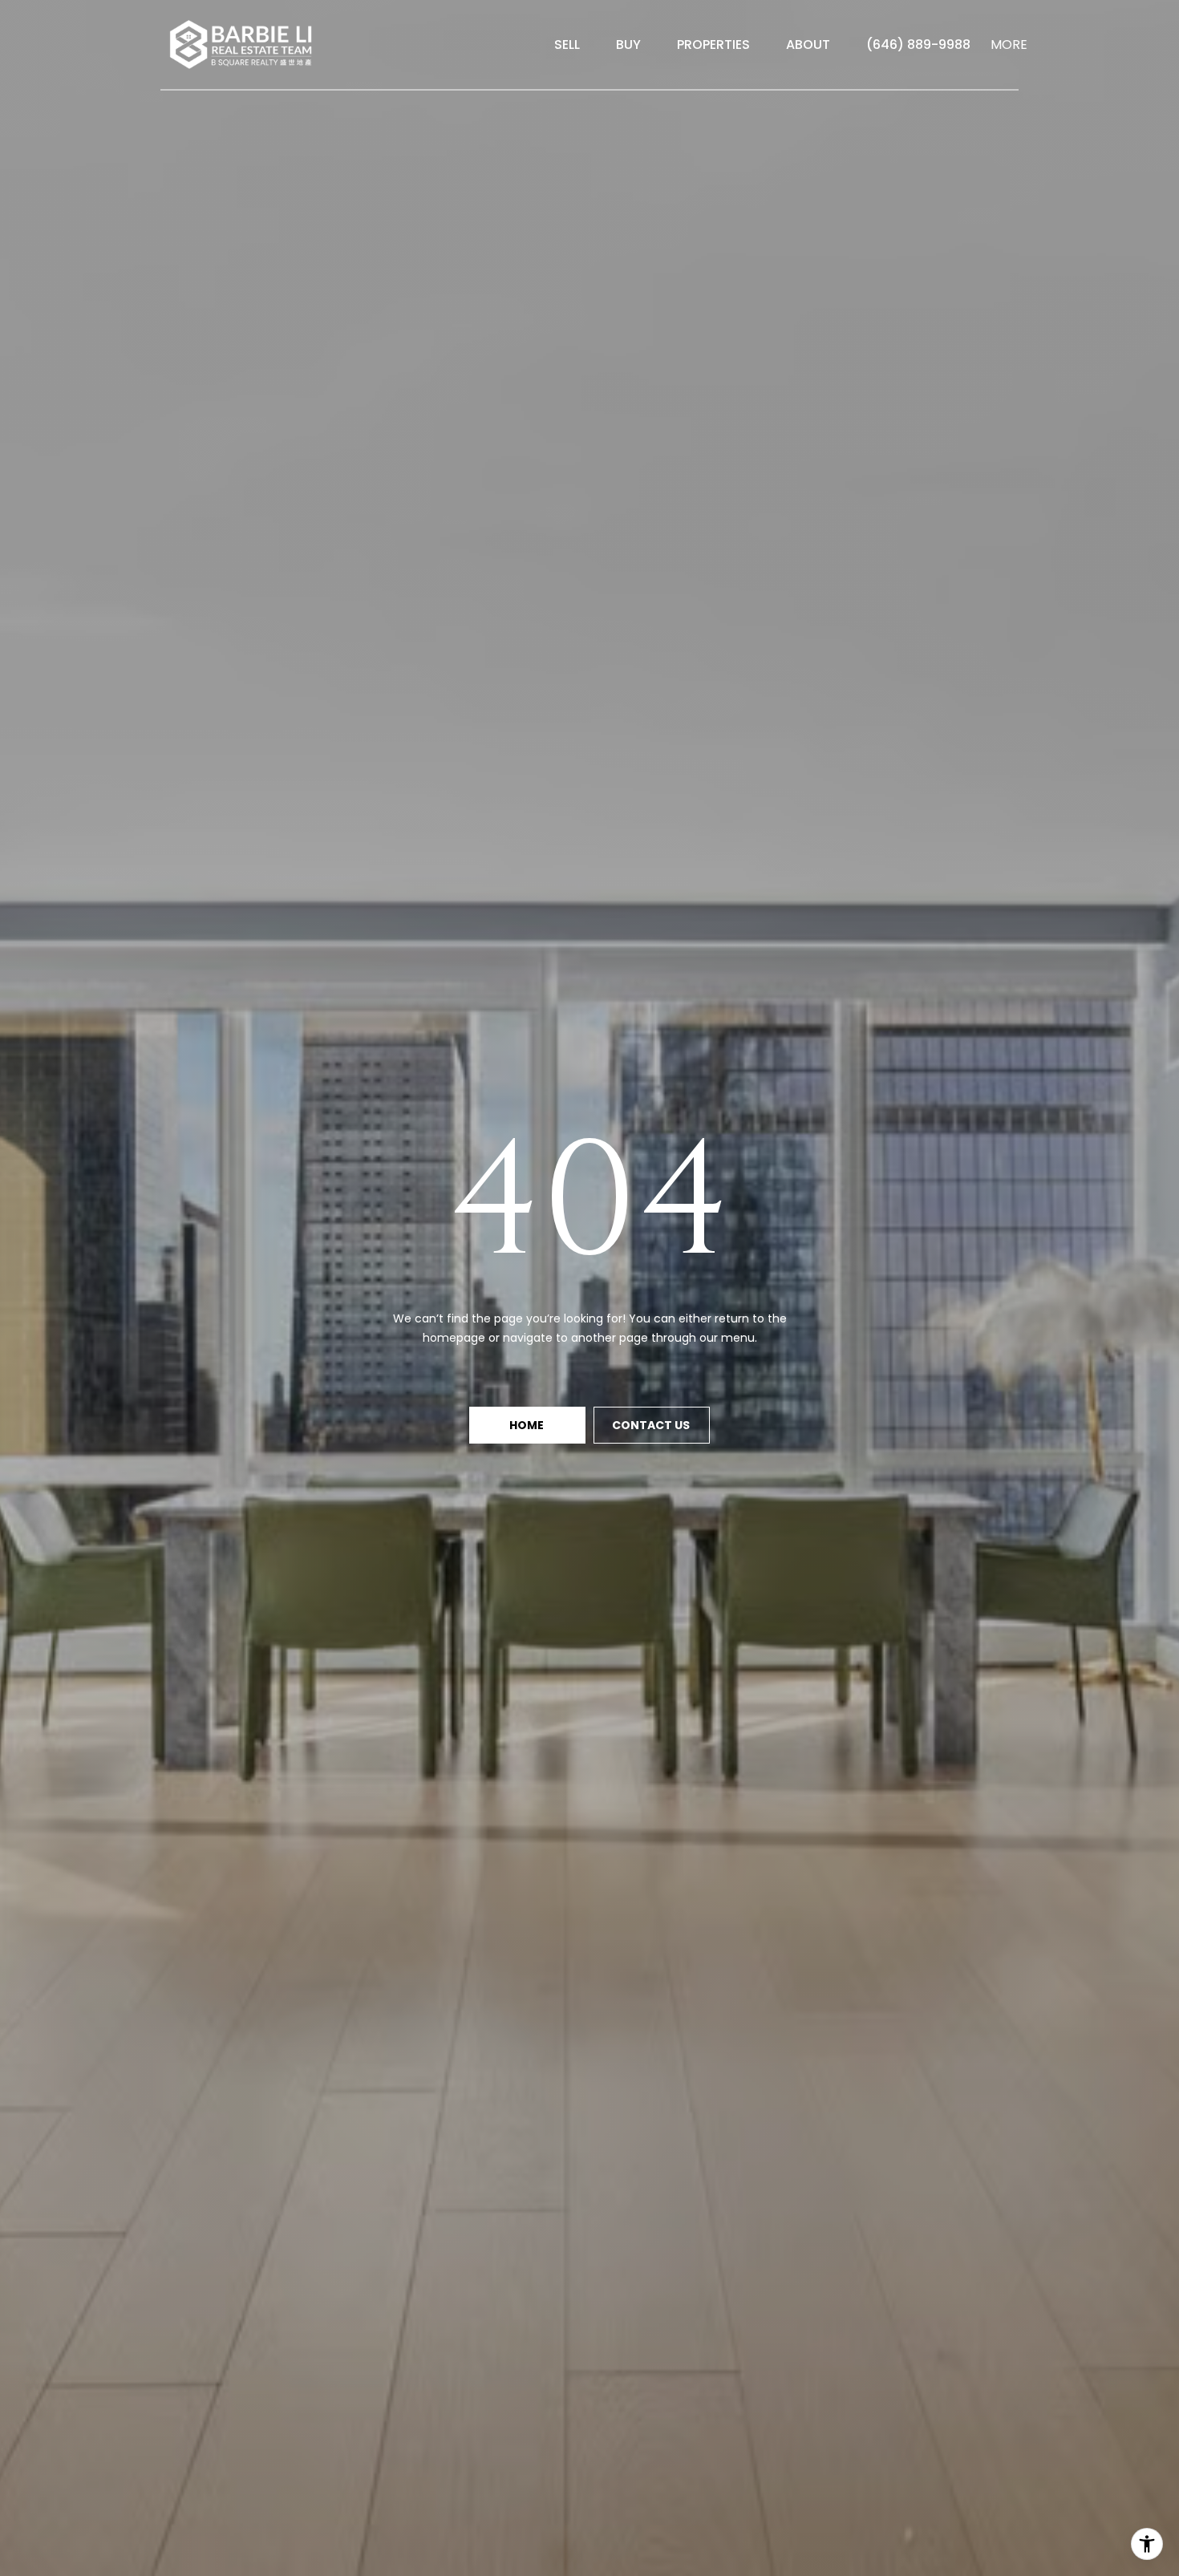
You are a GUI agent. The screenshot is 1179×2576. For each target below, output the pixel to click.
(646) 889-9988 (918, 45)
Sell (567, 45)
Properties (713, 45)
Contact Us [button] (652, 1425)
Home (528, 1425)
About (808, 45)
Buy (628, 45)
